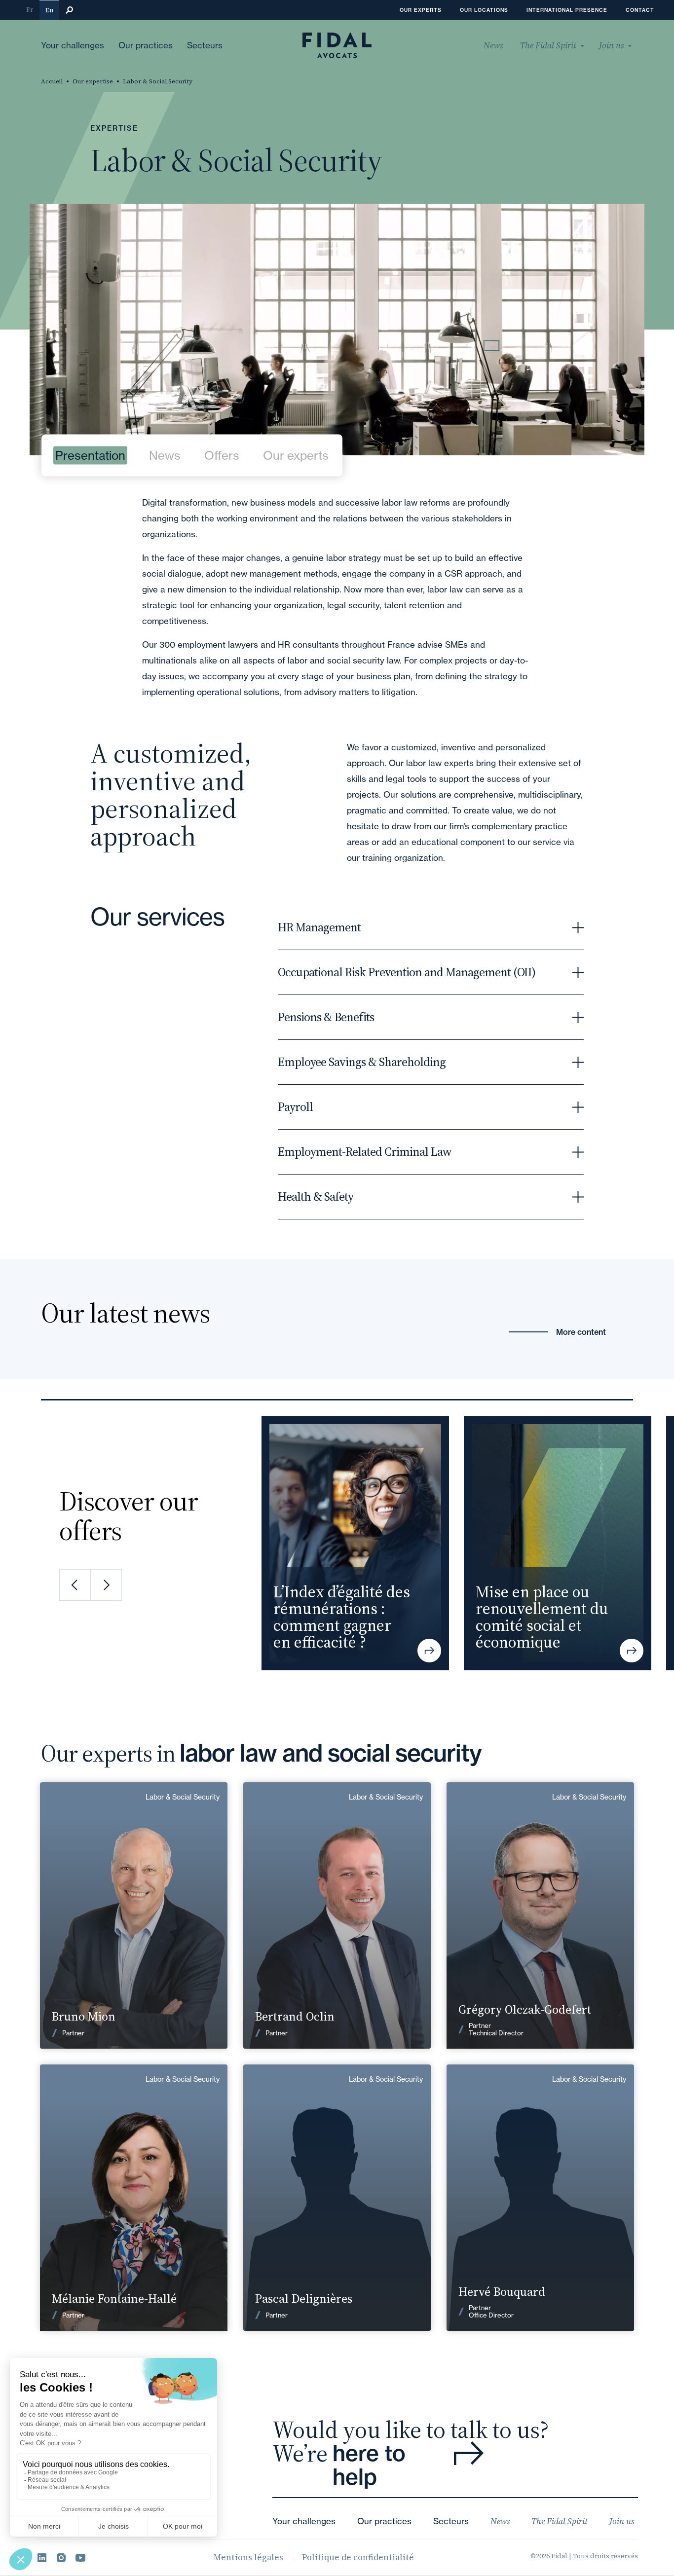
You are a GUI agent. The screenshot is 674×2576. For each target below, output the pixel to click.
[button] (75, 1585)
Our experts (296, 456)
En (49, 10)
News (165, 456)
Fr (30, 10)
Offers (222, 456)
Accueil (52, 81)
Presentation (90, 456)
